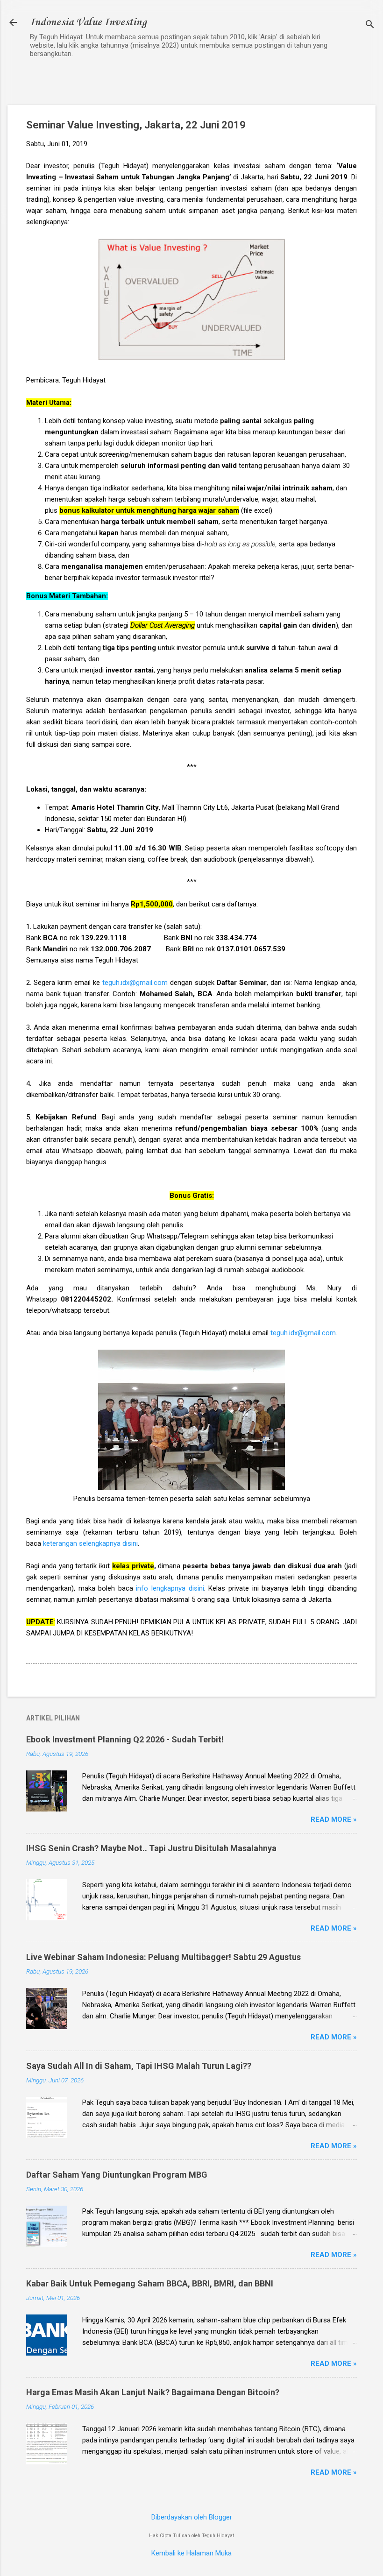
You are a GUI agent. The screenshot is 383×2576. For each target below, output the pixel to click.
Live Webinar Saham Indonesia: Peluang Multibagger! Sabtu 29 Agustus (163, 1957)
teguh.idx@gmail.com (135, 983)
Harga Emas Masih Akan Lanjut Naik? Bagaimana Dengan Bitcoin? (153, 2392)
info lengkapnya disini (170, 1588)
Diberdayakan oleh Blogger (192, 2517)
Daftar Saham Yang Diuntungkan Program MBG (117, 2175)
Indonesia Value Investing (88, 22)
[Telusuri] (370, 25)
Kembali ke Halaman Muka (191, 2553)
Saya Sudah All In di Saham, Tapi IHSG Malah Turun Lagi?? (139, 2066)
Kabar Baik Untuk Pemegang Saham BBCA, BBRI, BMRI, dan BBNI (150, 2283)
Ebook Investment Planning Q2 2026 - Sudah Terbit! (125, 1739)
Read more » (334, 1819)
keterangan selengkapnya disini (90, 1543)
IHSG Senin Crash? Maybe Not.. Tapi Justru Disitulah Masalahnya (151, 1848)
